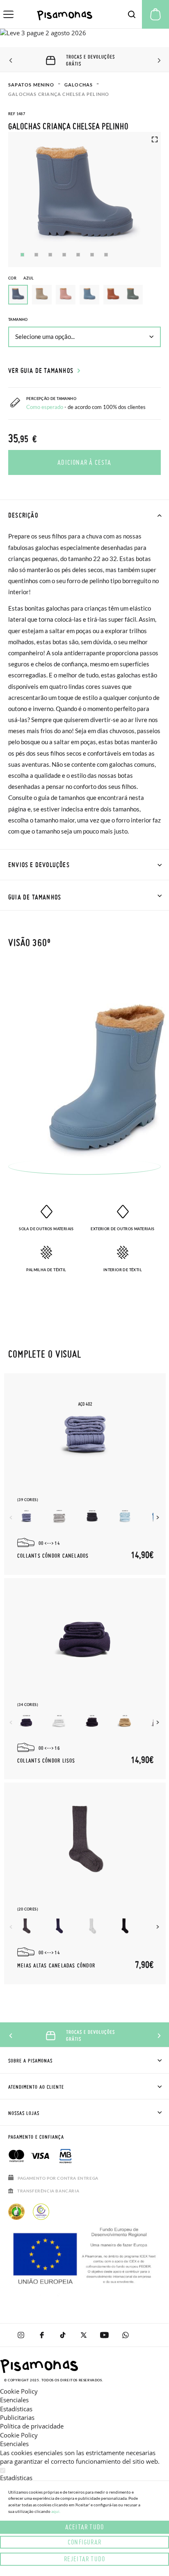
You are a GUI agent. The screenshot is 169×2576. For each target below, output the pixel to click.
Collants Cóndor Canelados (53, 1556)
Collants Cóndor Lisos (46, 1761)
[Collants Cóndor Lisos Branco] (59, 1721)
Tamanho (18, 319)
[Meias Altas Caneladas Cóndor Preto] (125, 1926)
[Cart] (155, 14)
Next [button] (158, 61)
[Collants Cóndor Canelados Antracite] (92, 1516)
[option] (42, 295)
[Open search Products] (132, 14)
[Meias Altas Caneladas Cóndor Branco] (92, 1926)
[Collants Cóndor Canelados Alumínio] (59, 1516)
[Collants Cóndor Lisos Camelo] (125, 1721)
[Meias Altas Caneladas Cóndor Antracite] (26, 1926)
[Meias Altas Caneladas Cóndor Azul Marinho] (59, 1926)
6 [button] (92, 255)
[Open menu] (8, 14)
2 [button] (36, 255)
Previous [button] (11, 61)
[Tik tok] (63, 2335)
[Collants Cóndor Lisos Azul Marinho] (26, 1721)
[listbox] (84, 297)
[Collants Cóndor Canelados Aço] (26, 1516)
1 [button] (22, 255)
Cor (21, 278)
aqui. (56, 2511)
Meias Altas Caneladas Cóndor (56, 1966)
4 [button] (64, 255)
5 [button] (78, 255)
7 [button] (106, 255)
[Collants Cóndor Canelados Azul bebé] (125, 1516)
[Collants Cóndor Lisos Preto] (92, 1721)
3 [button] (50, 255)
